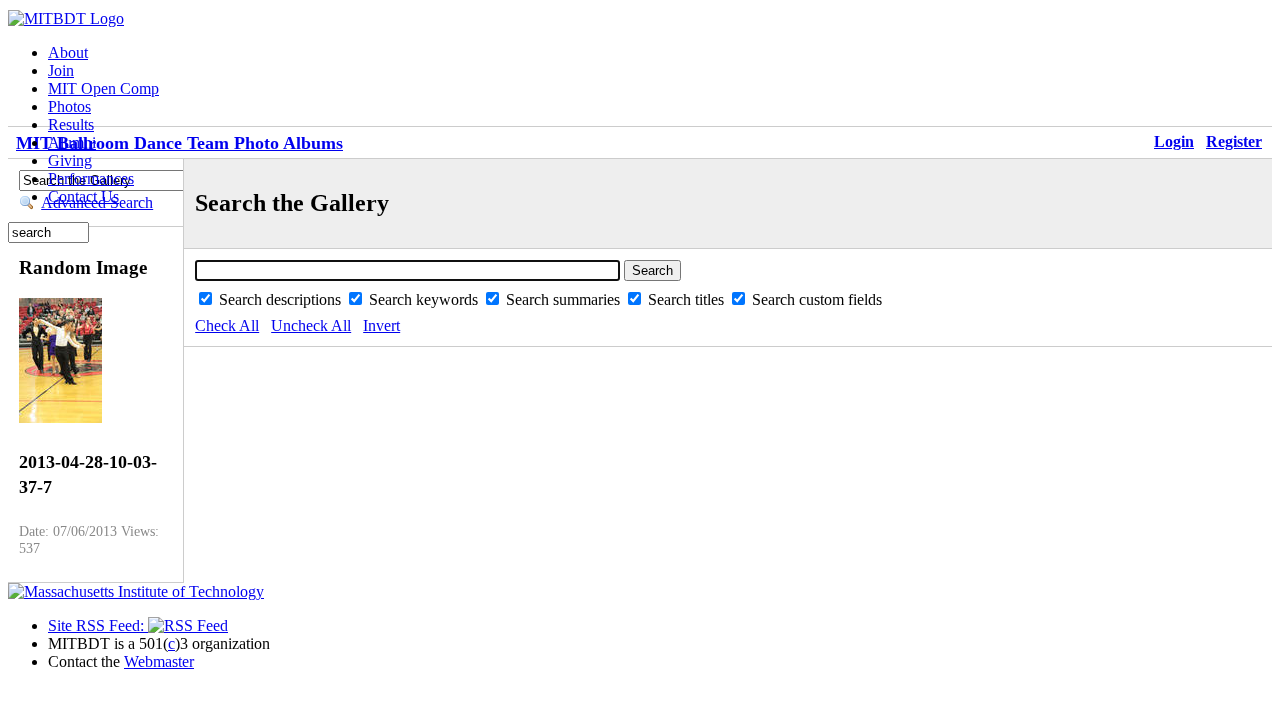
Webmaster (159, 661)
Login (1174, 141)
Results (71, 124)
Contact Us (83, 196)
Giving (70, 160)
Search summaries (565, 299)
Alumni (72, 142)
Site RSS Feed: (98, 625)
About (68, 52)
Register (1234, 141)
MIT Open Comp (103, 88)
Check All (227, 325)
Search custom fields (817, 299)
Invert (381, 325)
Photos (69, 106)
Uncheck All (311, 325)
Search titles (688, 299)
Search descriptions (282, 299)
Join (61, 70)
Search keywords (425, 299)
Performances (91, 178)
